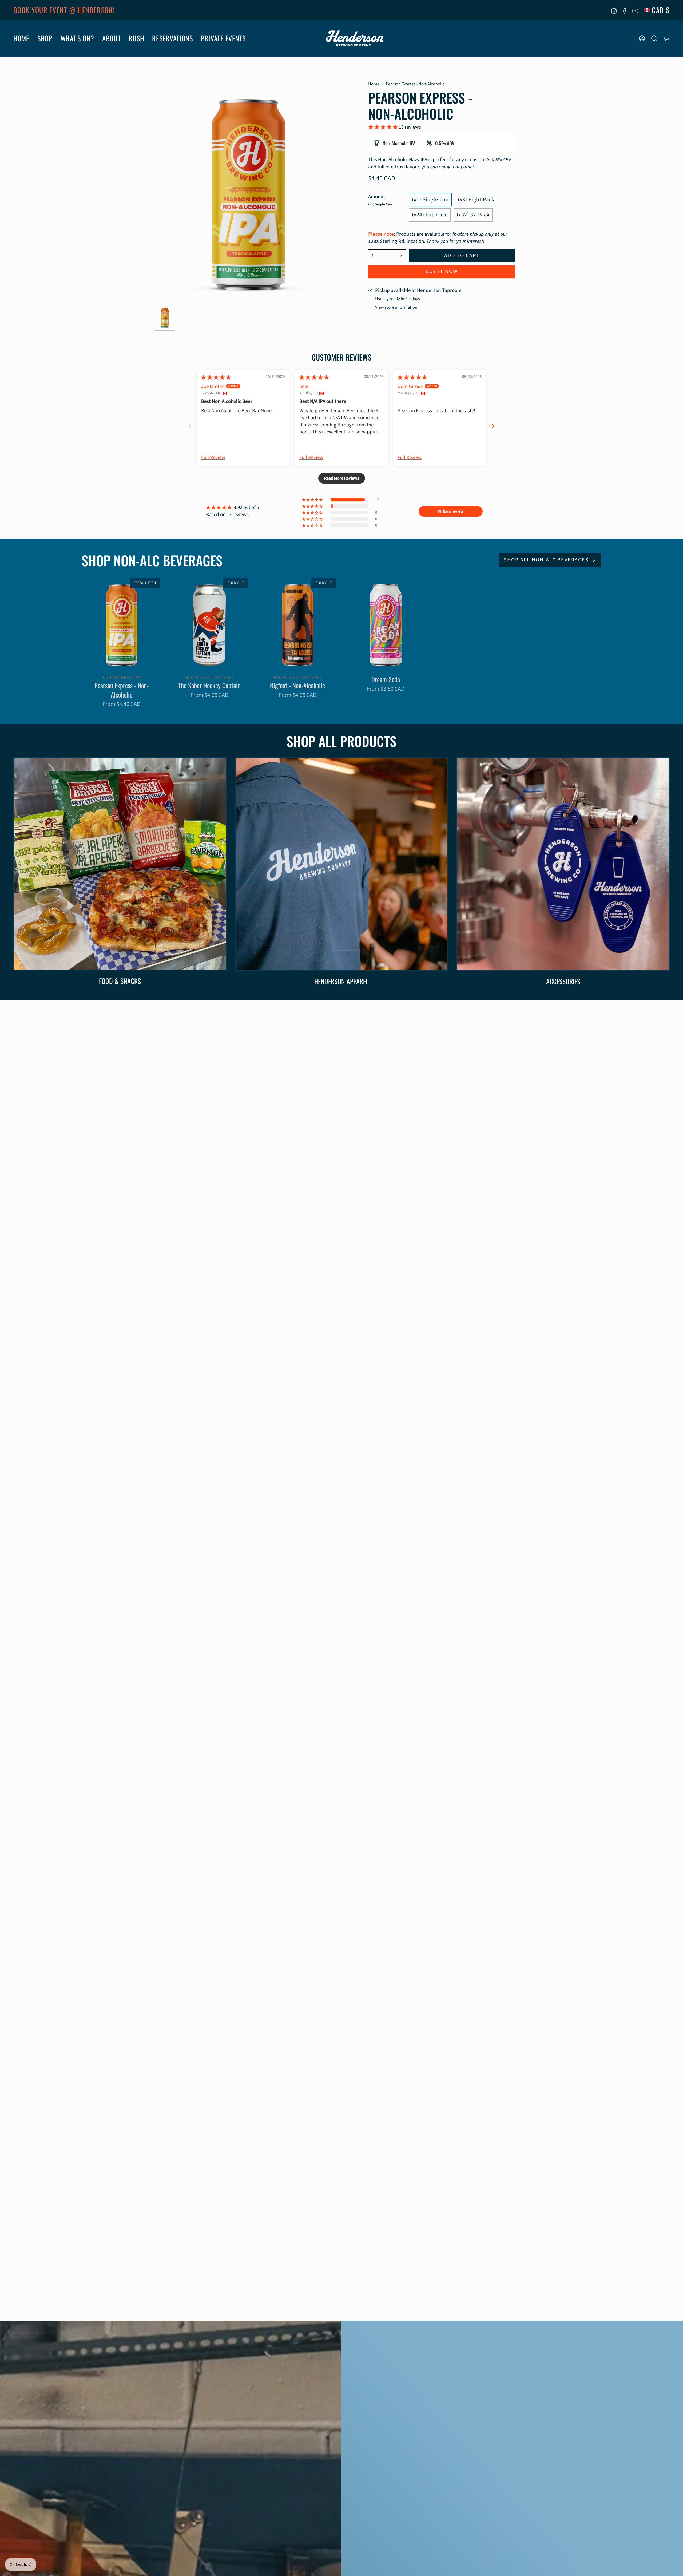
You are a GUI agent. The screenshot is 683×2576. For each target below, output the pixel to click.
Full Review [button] (213, 458)
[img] (216, 377)
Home (374, 84)
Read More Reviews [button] (342, 478)
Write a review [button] (451, 511)
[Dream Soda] (386, 624)
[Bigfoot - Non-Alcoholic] (297, 624)
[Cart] (666, 38)
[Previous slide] (190, 426)
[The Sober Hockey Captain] (209, 624)
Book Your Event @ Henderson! (64, 10)
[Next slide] (493, 426)
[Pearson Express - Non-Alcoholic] (121, 624)
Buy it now (442, 271)
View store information (396, 307)
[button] (21, 39)
